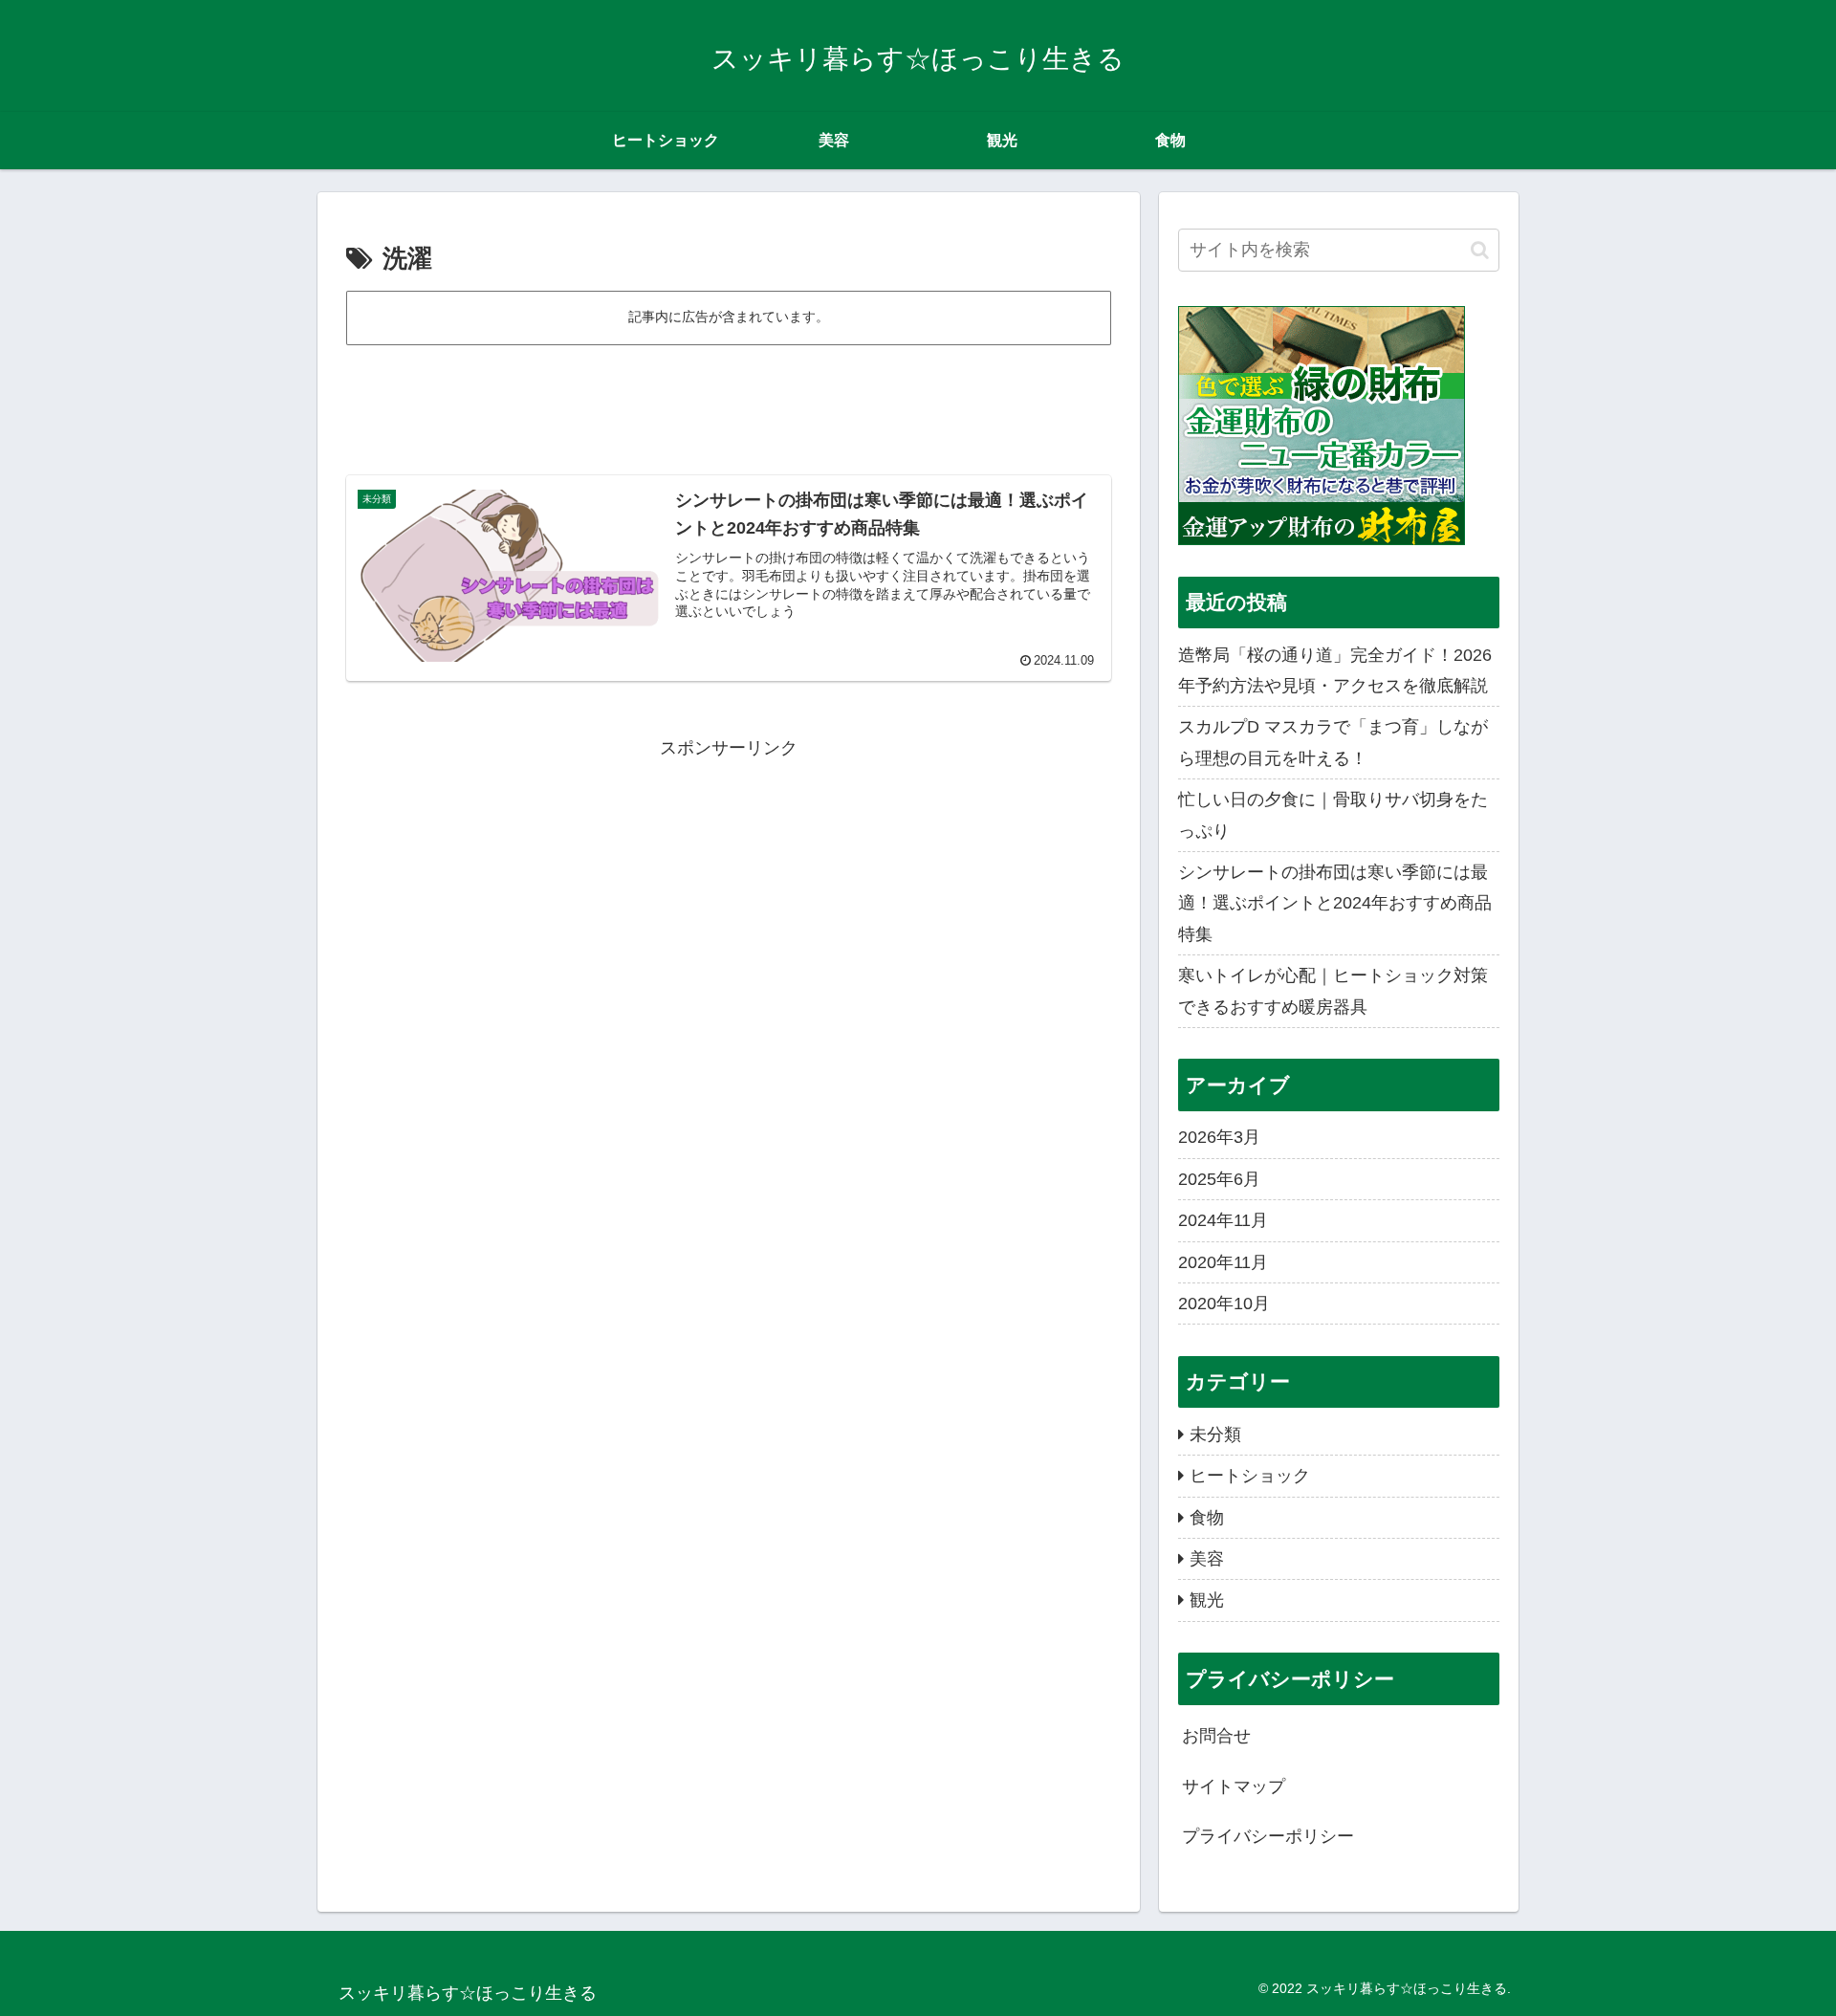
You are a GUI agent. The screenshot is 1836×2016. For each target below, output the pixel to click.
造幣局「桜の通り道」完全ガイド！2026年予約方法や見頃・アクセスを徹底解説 (1335, 670)
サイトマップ (1234, 1786)
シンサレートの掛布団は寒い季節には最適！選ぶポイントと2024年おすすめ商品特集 (1335, 903)
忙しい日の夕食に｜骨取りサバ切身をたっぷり (1333, 815)
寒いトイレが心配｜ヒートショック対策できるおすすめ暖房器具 (1333, 991)
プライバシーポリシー (1268, 1836)
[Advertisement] (729, 402)
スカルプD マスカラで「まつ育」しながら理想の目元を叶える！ (1333, 742)
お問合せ (1216, 1736)
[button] (1480, 250)
